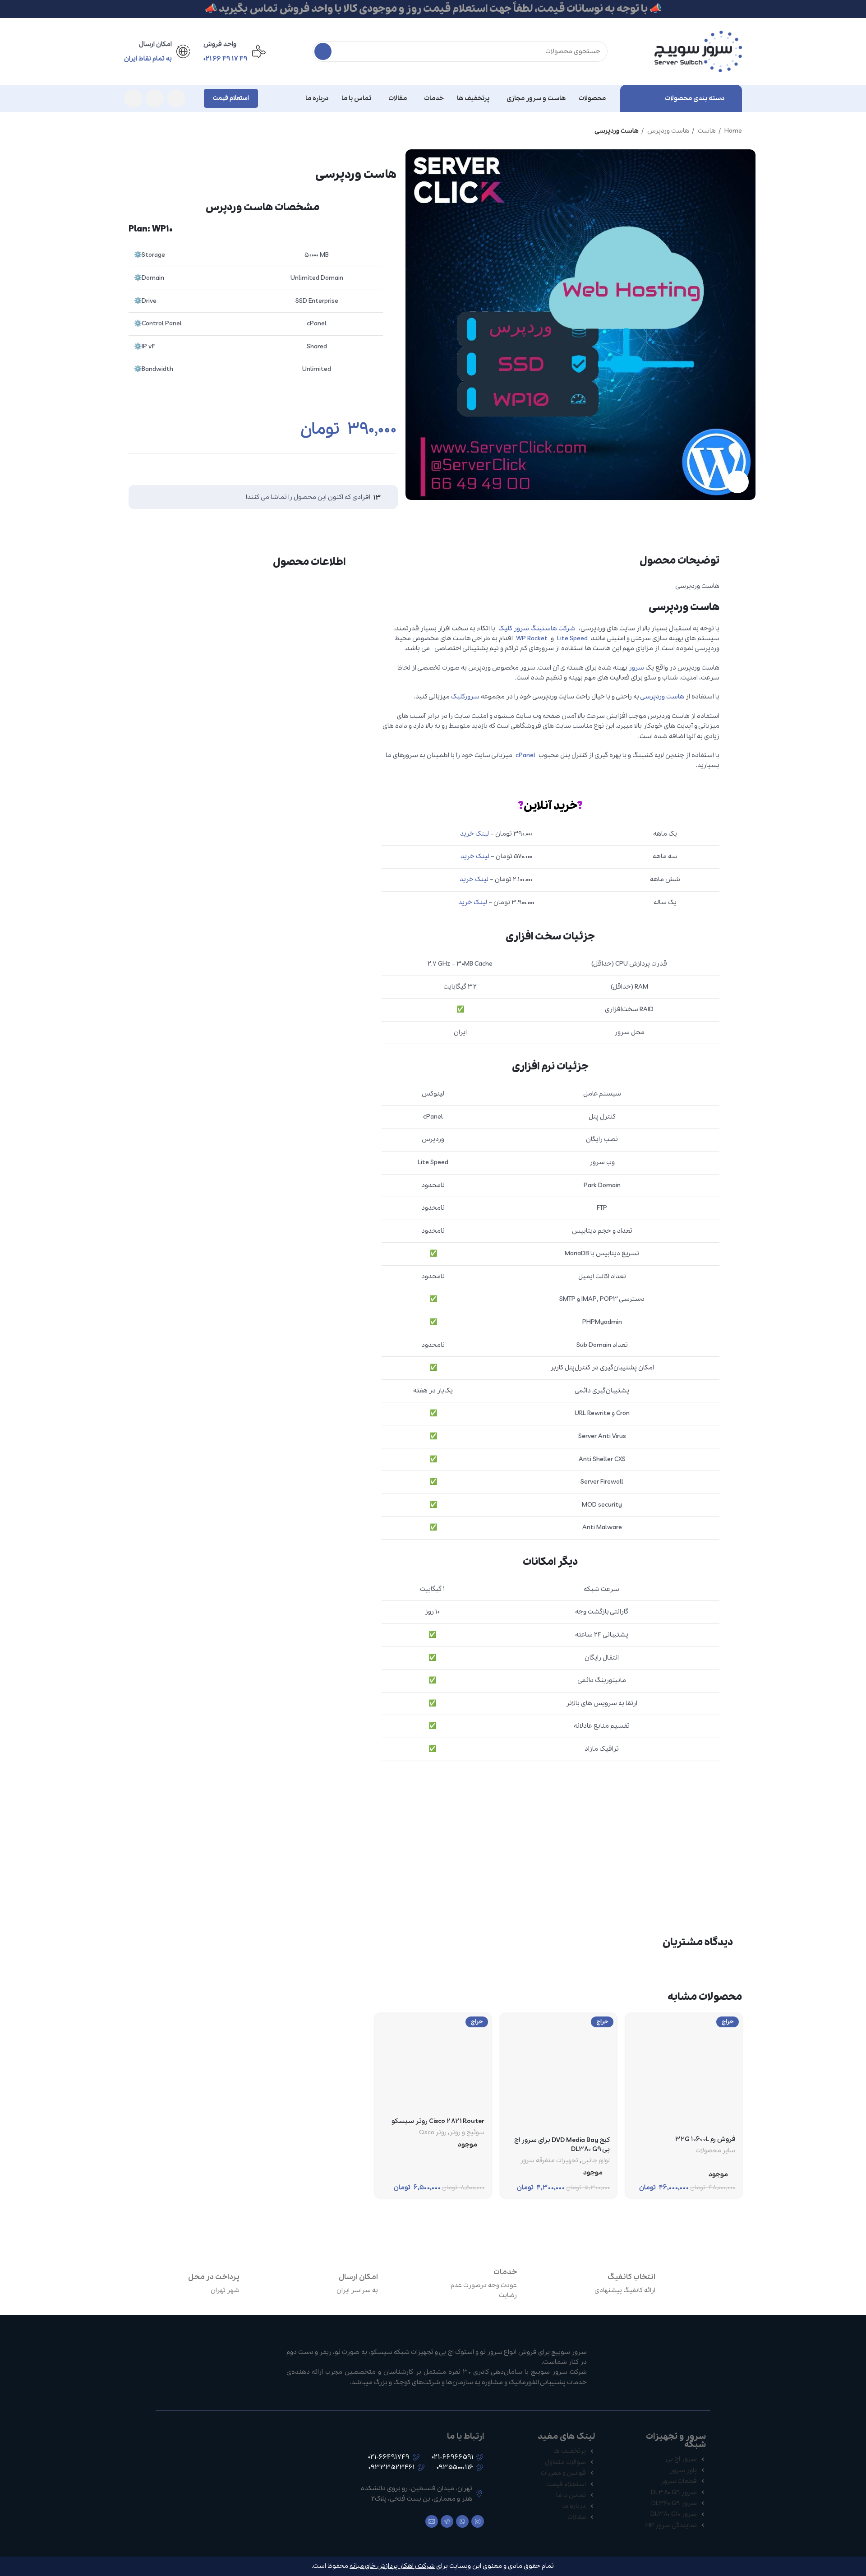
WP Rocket (532, 638)
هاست (706, 131)
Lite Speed (572, 638)
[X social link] (388, 467)
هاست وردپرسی (662, 697)
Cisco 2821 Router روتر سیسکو (438, 2121)
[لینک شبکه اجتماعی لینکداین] (371, 467)
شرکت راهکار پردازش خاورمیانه (392, 2566)
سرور (636, 668)
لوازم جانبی (596, 2161)
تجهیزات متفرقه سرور (549, 2161)
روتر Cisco (433, 2133)
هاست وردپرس (668, 131)
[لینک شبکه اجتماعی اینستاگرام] (176, 98)
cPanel (525, 755)
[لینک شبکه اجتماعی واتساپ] (155, 98)
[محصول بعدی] (129, 131)
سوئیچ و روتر (467, 2133)
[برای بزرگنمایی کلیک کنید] (737, 482)
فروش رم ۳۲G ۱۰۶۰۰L (705, 2139)
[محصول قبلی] (147, 131)
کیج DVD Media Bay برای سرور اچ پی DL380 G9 (562, 2145)
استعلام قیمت (231, 98)
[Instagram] (478, 2521)
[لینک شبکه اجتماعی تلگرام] (133, 98)
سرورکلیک (465, 697)
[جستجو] (323, 51)
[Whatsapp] (462, 2521)
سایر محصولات (715, 2151)
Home (732, 131)
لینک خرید (474, 834)
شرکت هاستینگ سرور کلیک (537, 629)
